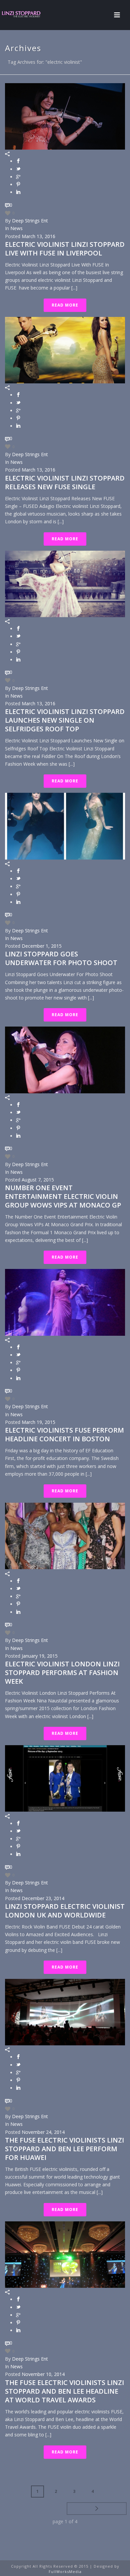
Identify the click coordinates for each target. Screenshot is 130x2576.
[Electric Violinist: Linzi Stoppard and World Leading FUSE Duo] (27, 15)
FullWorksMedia (65, 2571)
